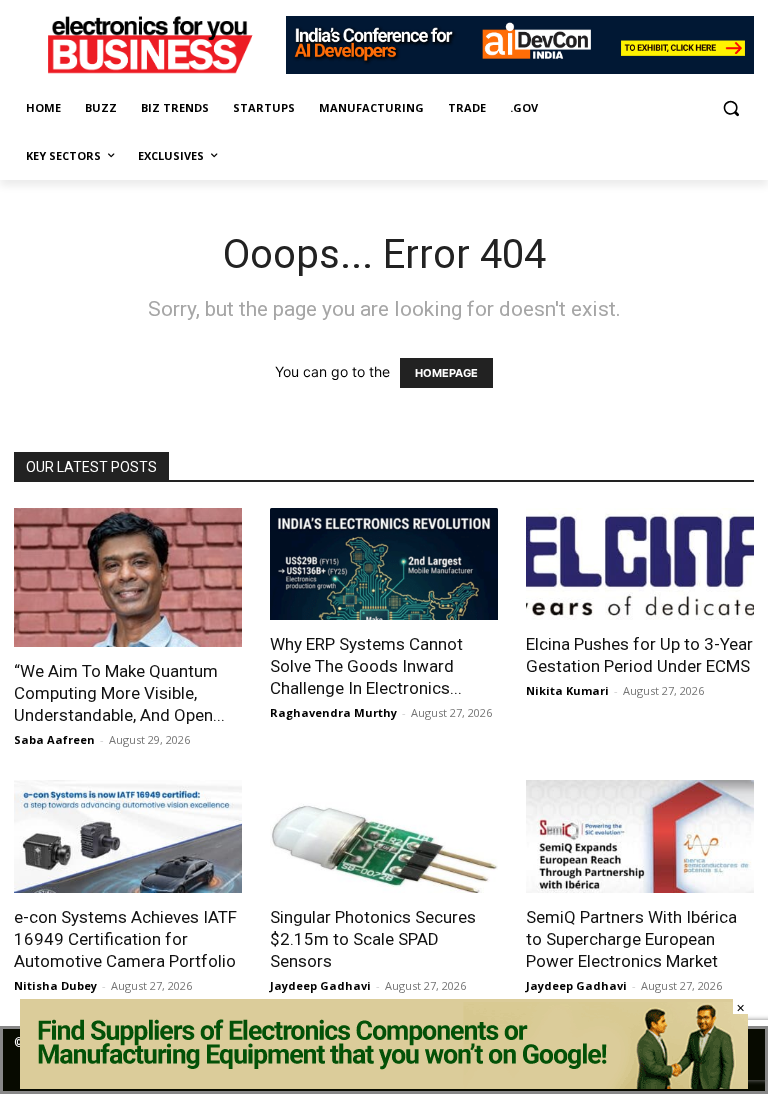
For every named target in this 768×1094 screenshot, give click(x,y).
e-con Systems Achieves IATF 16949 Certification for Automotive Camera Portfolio (125, 939)
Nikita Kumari (567, 690)
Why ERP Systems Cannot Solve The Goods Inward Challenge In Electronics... (366, 666)
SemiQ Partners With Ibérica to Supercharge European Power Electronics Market (631, 939)
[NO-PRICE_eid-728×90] (384, 1083)
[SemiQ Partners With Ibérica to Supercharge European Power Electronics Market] (640, 836)
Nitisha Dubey (55, 985)
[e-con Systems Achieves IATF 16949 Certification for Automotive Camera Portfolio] (128, 836)
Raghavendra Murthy (333, 712)
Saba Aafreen (54, 739)
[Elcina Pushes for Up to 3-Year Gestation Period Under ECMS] (640, 564)
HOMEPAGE (446, 373)
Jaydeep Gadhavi (320, 985)
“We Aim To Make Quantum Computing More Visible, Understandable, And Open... (119, 693)
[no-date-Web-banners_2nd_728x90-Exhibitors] (520, 68)
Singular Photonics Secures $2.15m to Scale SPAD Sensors (373, 939)
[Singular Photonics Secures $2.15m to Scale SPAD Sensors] (384, 836)
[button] (730, 108)
